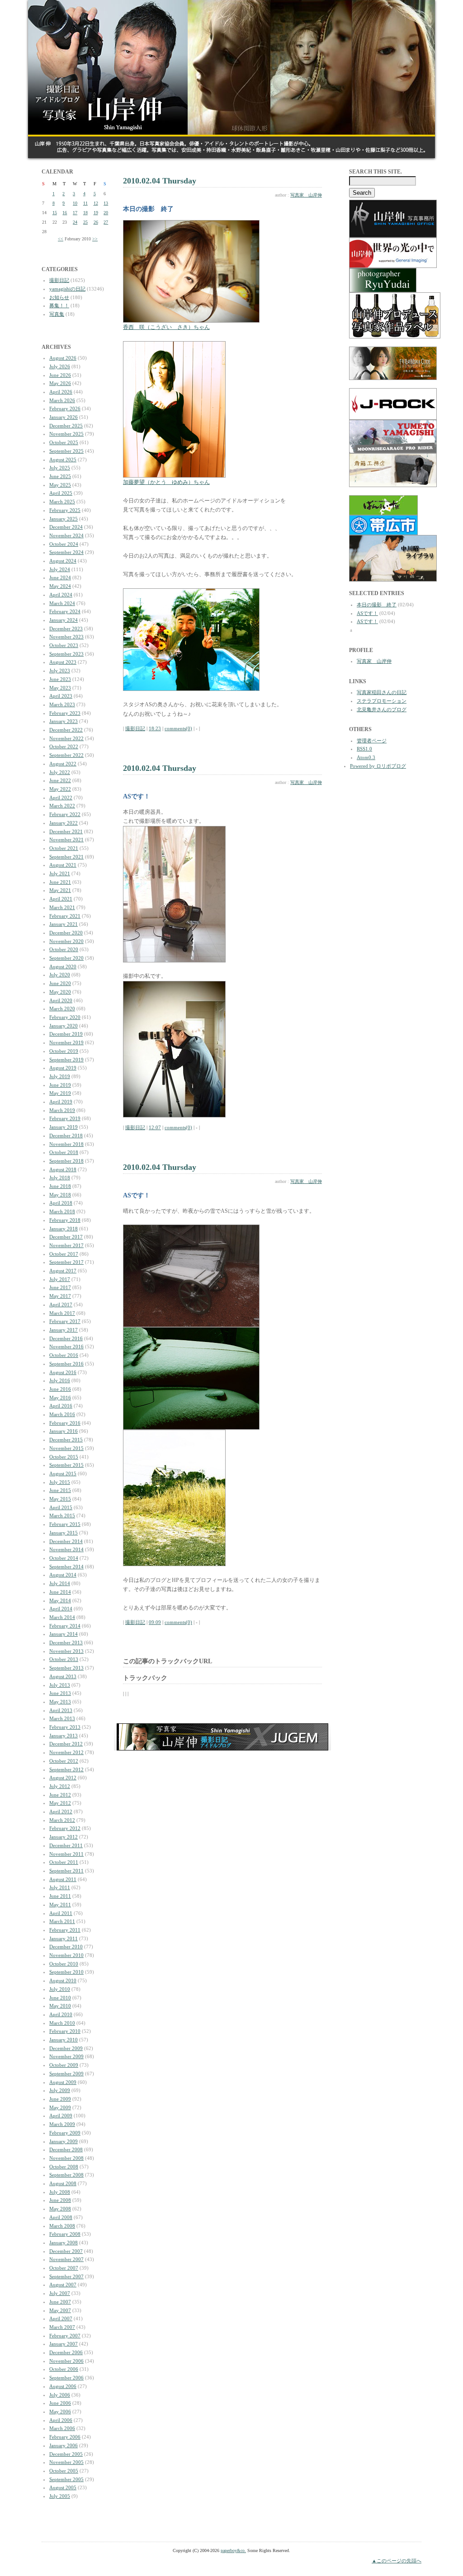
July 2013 (60, 1685)
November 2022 (66, 738)
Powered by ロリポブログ (378, 766)
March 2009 (62, 2124)
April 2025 (61, 493)
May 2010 (60, 2006)
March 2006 (62, 2428)
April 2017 (61, 1304)
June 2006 (60, 2403)
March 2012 (62, 1820)
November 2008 (66, 2158)
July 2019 (60, 1076)
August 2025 (63, 460)
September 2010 (66, 1972)
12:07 (155, 1127)
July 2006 (60, 2395)
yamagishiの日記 (67, 289)
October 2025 (64, 442)
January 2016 (64, 1431)
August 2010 (63, 1980)
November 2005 (66, 2462)
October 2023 (64, 645)
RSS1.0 (364, 749)
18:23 (155, 728)
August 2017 (63, 1271)
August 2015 (63, 1473)
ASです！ (367, 613)
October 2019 (64, 1051)
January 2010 (64, 2040)
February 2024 (65, 611)
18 (85, 213)
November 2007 (66, 2259)
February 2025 (65, 510)
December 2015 (66, 1440)
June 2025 (60, 476)
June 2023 (60, 679)
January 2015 (64, 1533)
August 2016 (63, 1372)
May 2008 (60, 2209)
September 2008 (66, 2175)
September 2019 (66, 1060)
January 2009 (64, 2141)
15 (55, 213)
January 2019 (64, 1127)
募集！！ (59, 305)
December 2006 (66, 2352)
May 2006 (60, 2412)
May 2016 (60, 1398)
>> (95, 239)
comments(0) (178, 728)
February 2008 (65, 2234)
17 (75, 213)
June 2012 (60, 1795)
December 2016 (66, 1338)
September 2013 (66, 1668)
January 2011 (64, 1938)
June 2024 (60, 577)
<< (61, 239)
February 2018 (65, 1220)
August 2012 (63, 1778)
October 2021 (64, 848)
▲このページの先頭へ (397, 2561)
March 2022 (62, 806)
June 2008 (60, 2200)
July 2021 (60, 873)
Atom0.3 (366, 757)
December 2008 (66, 2149)
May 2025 (60, 485)
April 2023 (61, 696)
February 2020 (65, 1017)
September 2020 (66, 958)
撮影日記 (59, 280)
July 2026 (60, 366)
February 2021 (65, 916)
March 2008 (62, 2226)
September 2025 (66, 451)
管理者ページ (372, 741)
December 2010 (66, 1947)
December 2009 (66, 2048)
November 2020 (66, 941)
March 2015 (62, 1516)
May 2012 (60, 1803)
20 (106, 213)
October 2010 (64, 1964)
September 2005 (66, 2479)
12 (96, 203)
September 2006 (66, 2378)
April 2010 (61, 2014)
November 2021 (66, 840)
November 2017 (66, 1245)
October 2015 (64, 1457)
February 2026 (65, 408)
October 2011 (64, 1862)
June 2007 (60, 2302)
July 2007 (60, 2293)
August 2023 (63, 662)
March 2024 (62, 603)
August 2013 (63, 1676)
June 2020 (60, 983)
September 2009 (66, 2074)
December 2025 (66, 426)
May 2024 (60, 586)
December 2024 (66, 527)
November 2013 (66, 1651)
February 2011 (65, 1930)
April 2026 (61, 392)
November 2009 (66, 2056)
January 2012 (64, 1837)
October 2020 (64, 949)
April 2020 (61, 1000)
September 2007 (66, 2276)
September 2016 (66, 1364)
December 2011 (66, 1845)
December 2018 (66, 1136)
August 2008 (63, 2183)
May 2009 (60, 2107)
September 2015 (66, 1465)
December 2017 (66, 1237)
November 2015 (66, 1448)
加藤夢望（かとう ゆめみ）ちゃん (166, 482)
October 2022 (64, 746)
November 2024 (66, 535)
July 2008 (60, 2192)
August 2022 (63, 764)
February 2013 (65, 1727)
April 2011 (61, 1913)
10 (75, 203)
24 (75, 222)
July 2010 (60, 1989)
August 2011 (63, 1879)
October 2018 (64, 1152)
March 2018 (62, 1211)
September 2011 (66, 1871)
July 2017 (60, 1279)
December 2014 (66, 1541)
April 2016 (61, 1406)
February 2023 (65, 713)
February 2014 (65, 1626)
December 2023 (66, 629)
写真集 (57, 314)
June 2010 (60, 1998)
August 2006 (63, 2386)
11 (85, 203)
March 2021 (62, 907)
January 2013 (64, 1736)
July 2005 (60, 2496)
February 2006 (65, 2437)
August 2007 (63, 2285)
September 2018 (66, 1161)
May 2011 (60, 1905)
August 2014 (63, 1575)
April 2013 (61, 1710)
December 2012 (66, 1744)
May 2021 (60, 890)
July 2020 (60, 975)
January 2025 (64, 519)
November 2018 (66, 1144)
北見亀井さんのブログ (382, 709)
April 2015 (61, 1507)
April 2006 (61, 2420)
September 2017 (66, 1262)
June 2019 (60, 1085)
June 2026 (60, 375)
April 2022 (61, 798)
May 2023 (60, 688)
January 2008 (64, 2243)
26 (96, 222)
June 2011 (60, 1896)
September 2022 (66, 755)
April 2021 (61, 899)
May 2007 (60, 2310)
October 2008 (64, 2167)
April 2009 (61, 2116)
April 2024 (61, 595)
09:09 (155, 1622)
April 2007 (61, 2318)
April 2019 (61, 1102)
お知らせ (59, 297)
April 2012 (61, 1811)
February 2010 (65, 2031)
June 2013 (60, 1693)
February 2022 (65, 814)
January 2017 (64, 1330)
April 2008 (61, 2217)
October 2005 (64, 2471)
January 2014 (64, 1634)
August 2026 (63, 358)
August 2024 (63, 561)
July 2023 (60, 671)
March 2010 (62, 2023)
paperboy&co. (233, 2550)
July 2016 (60, 1380)
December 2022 (66, 730)
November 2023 (66, 637)
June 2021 (60, 882)
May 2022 (60, 789)
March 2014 (62, 1617)
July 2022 (60, 772)
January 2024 (64, 620)
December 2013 (66, 1642)
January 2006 (64, 2445)
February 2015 (65, 1524)
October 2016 (64, 1355)
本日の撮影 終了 (377, 605)
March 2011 (62, 1921)
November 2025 (66, 434)
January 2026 (64, 417)
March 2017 (62, 1313)
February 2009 (65, 2133)
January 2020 (64, 1026)
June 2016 (60, 1389)
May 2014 (60, 1600)
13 (106, 203)
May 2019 (60, 1093)
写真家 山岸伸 (306, 195)
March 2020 (62, 1009)
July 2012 (60, 1786)
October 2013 (64, 1659)
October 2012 (64, 1761)
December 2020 (66, 933)
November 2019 (66, 1042)
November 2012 (66, 1752)
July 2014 (60, 1583)
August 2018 (63, 1169)
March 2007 (62, 2327)
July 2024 (60, 569)
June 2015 (60, 1490)
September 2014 (66, 1567)
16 (65, 213)
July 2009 (60, 2090)
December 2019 (66, 1034)
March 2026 (62, 400)
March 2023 (62, 704)
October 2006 (64, 2369)
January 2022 (64, 823)
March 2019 (62, 1110)
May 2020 (60, 992)
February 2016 (65, 1423)
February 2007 (65, 2336)
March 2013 (62, 1718)
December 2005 (66, 2454)
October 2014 (64, 1558)
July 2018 (60, 1178)
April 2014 (61, 1609)
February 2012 (65, 1828)
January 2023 (64, 721)
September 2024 (66, 552)
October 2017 (64, 1254)
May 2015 (60, 1499)
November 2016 (66, 1347)
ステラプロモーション (382, 701)
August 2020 (63, 967)
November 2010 (66, 1955)
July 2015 (60, 1482)
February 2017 (65, 1321)
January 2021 (64, 924)
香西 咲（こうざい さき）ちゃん (166, 327)
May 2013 (60, 1702)
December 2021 (66, 831)
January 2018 (64, 1229)
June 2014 (60, 1592)
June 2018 (60, 1186)
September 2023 (66, 654)
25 (85, 222)
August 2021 (63, 865)
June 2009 (60, 2099)
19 (96, 213)
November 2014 (66, 1549)
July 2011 (60, 1887)
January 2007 (64, 2344)
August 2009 (63, 2082)
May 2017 (60, 1296)
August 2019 (63, 1068)
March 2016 (62, 1414)
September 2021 (66, 857)
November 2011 (66, 1854)
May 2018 (60, 1195)
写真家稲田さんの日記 (382, 692)
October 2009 (64, 2065)
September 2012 (66, 1769)
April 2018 (61, 1203)
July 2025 (60, 468)
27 (106, 222)
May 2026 (60, 383)
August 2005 (63, 2487)
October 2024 (64, 544)
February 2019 (65, 1118)
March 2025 (62, 502)
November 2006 (66, 2361)
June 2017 (60, 1287)
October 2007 (64, 2268)
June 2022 (60, 780)
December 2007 (66, 2251)
